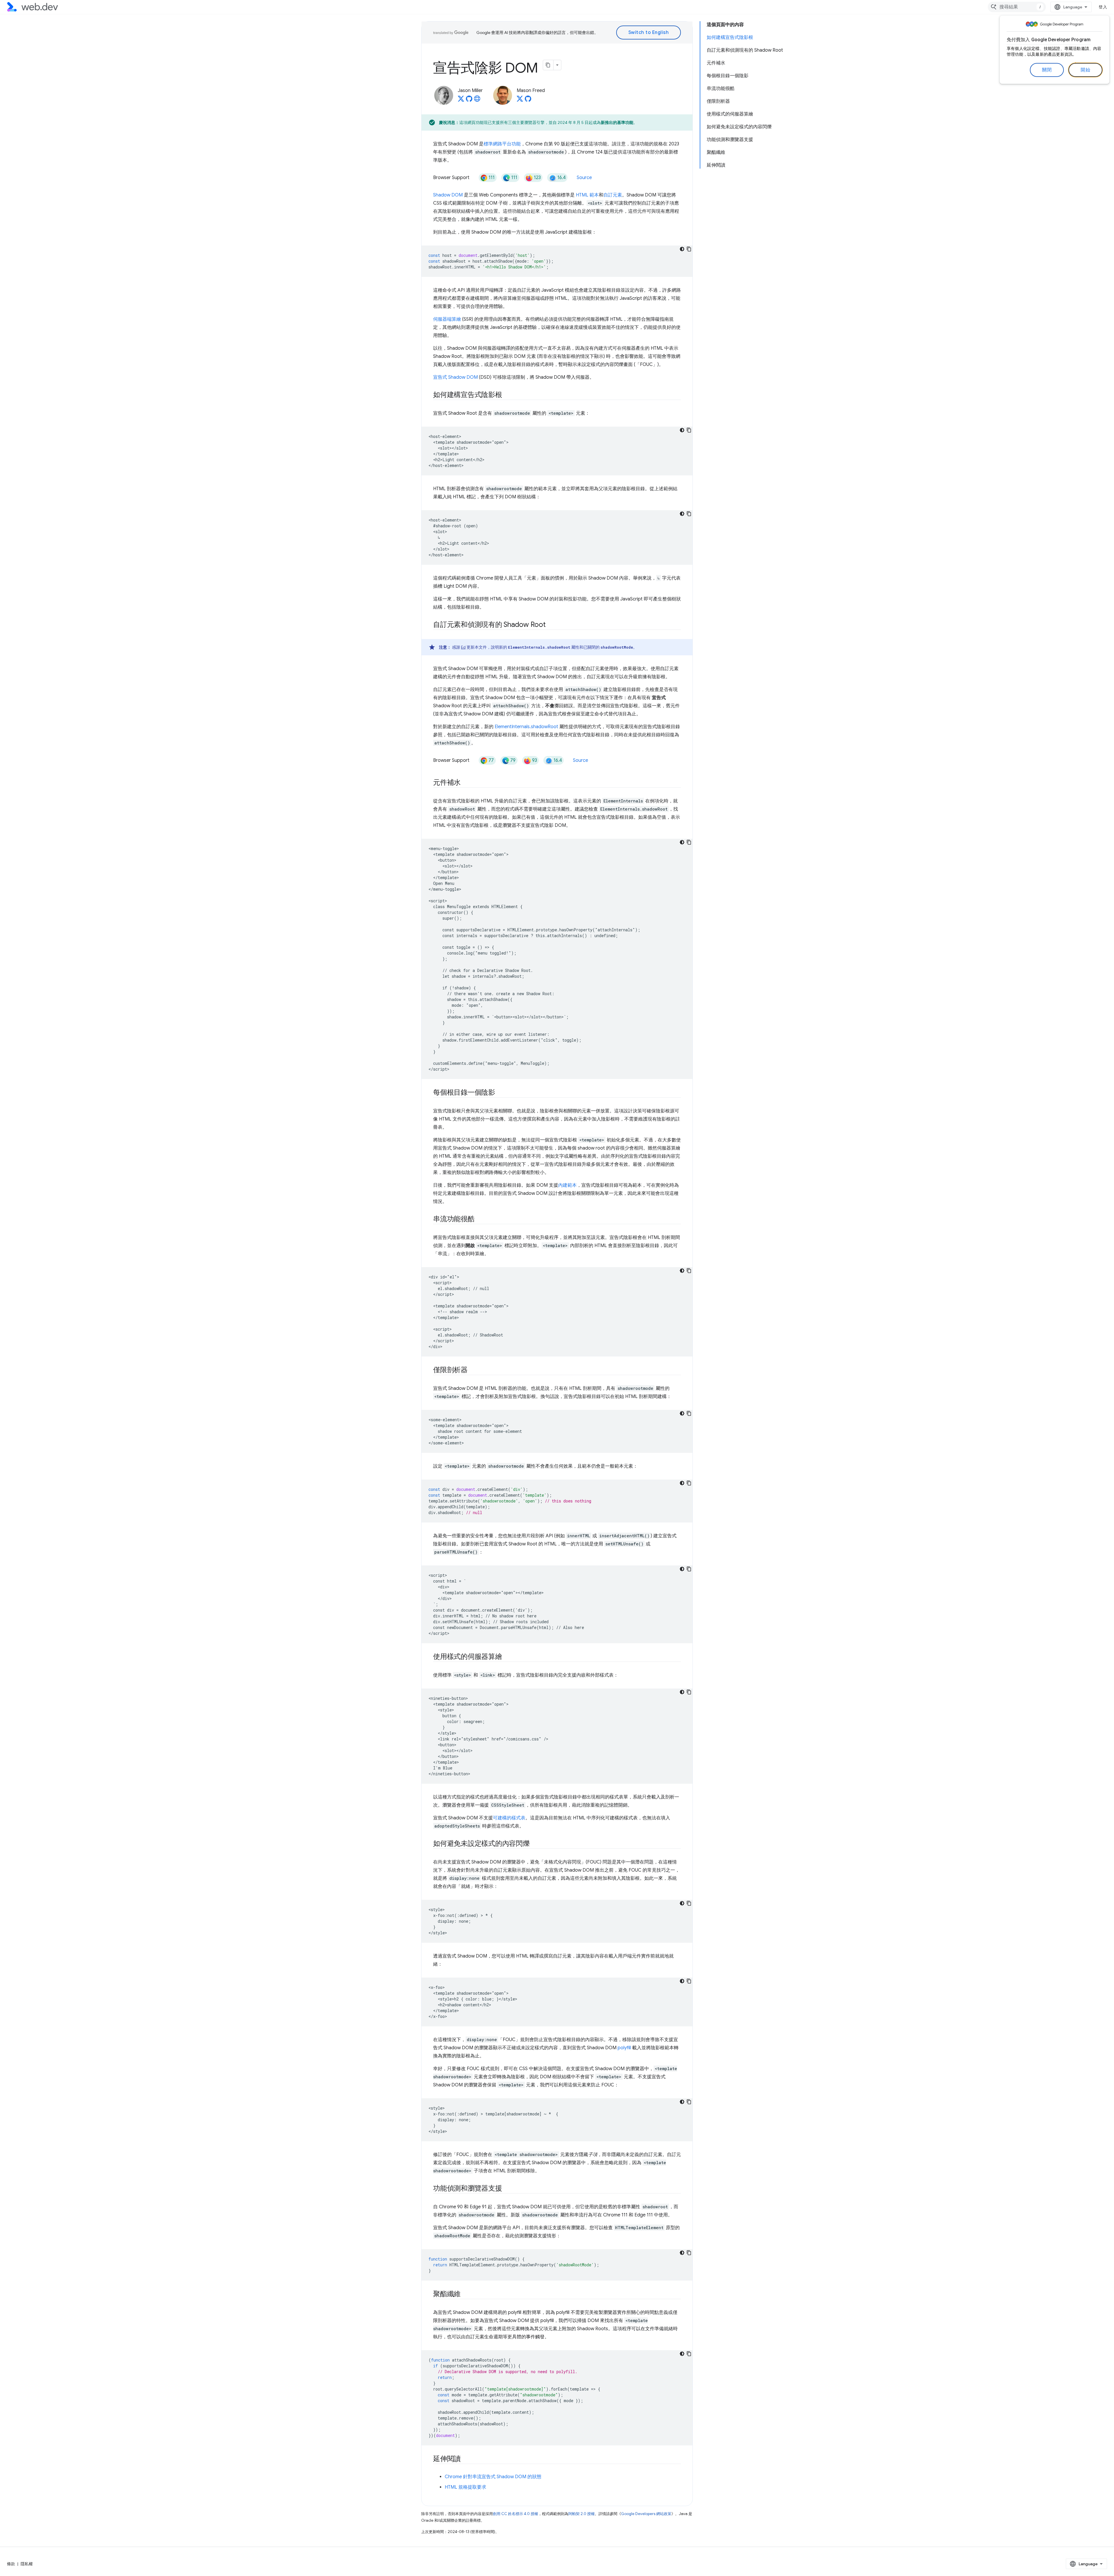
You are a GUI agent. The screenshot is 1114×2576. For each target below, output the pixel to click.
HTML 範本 (587, 195)
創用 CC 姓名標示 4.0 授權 (516, 2514)
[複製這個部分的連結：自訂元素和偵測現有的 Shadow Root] (551, 625)
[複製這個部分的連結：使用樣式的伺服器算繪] (507, 1657)
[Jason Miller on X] (461, 100)
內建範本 (567, 1185)
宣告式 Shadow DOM (455, 377)
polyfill (624, 2048)
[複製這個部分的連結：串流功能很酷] (480, 1220)
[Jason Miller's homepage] (477, 100)
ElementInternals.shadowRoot (526, 727)
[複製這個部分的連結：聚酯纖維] (466, 2294)
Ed (463, 647)
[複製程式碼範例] (689, 249)
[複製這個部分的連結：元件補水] (466, 783)
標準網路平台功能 (502, 144)
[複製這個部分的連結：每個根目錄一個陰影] (500, 1093)
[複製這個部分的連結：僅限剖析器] (473, 1370)
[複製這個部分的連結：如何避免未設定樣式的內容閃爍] (535, 1844)
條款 (11, 2564)
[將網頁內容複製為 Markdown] (548, 65)
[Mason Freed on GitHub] (528, 100)
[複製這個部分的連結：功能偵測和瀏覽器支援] (507, 2189)
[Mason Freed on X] (520, 100)
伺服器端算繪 (447, 319)
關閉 (1047, 70)
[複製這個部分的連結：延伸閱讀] (466, 2459)
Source (584, 178)
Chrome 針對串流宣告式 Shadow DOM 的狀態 (493, 2477)
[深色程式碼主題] (682, 249)
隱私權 (27, 2564)
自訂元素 (613, 195)
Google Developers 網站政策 (646, 2514)
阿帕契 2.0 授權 (582, 2514)
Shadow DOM (448, 195)
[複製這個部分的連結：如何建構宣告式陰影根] (507, 395)
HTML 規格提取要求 (465, 2487)
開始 (1085, 70)
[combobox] (1017, 7)
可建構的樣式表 (509, 1818)
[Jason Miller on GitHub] (469, 100)
